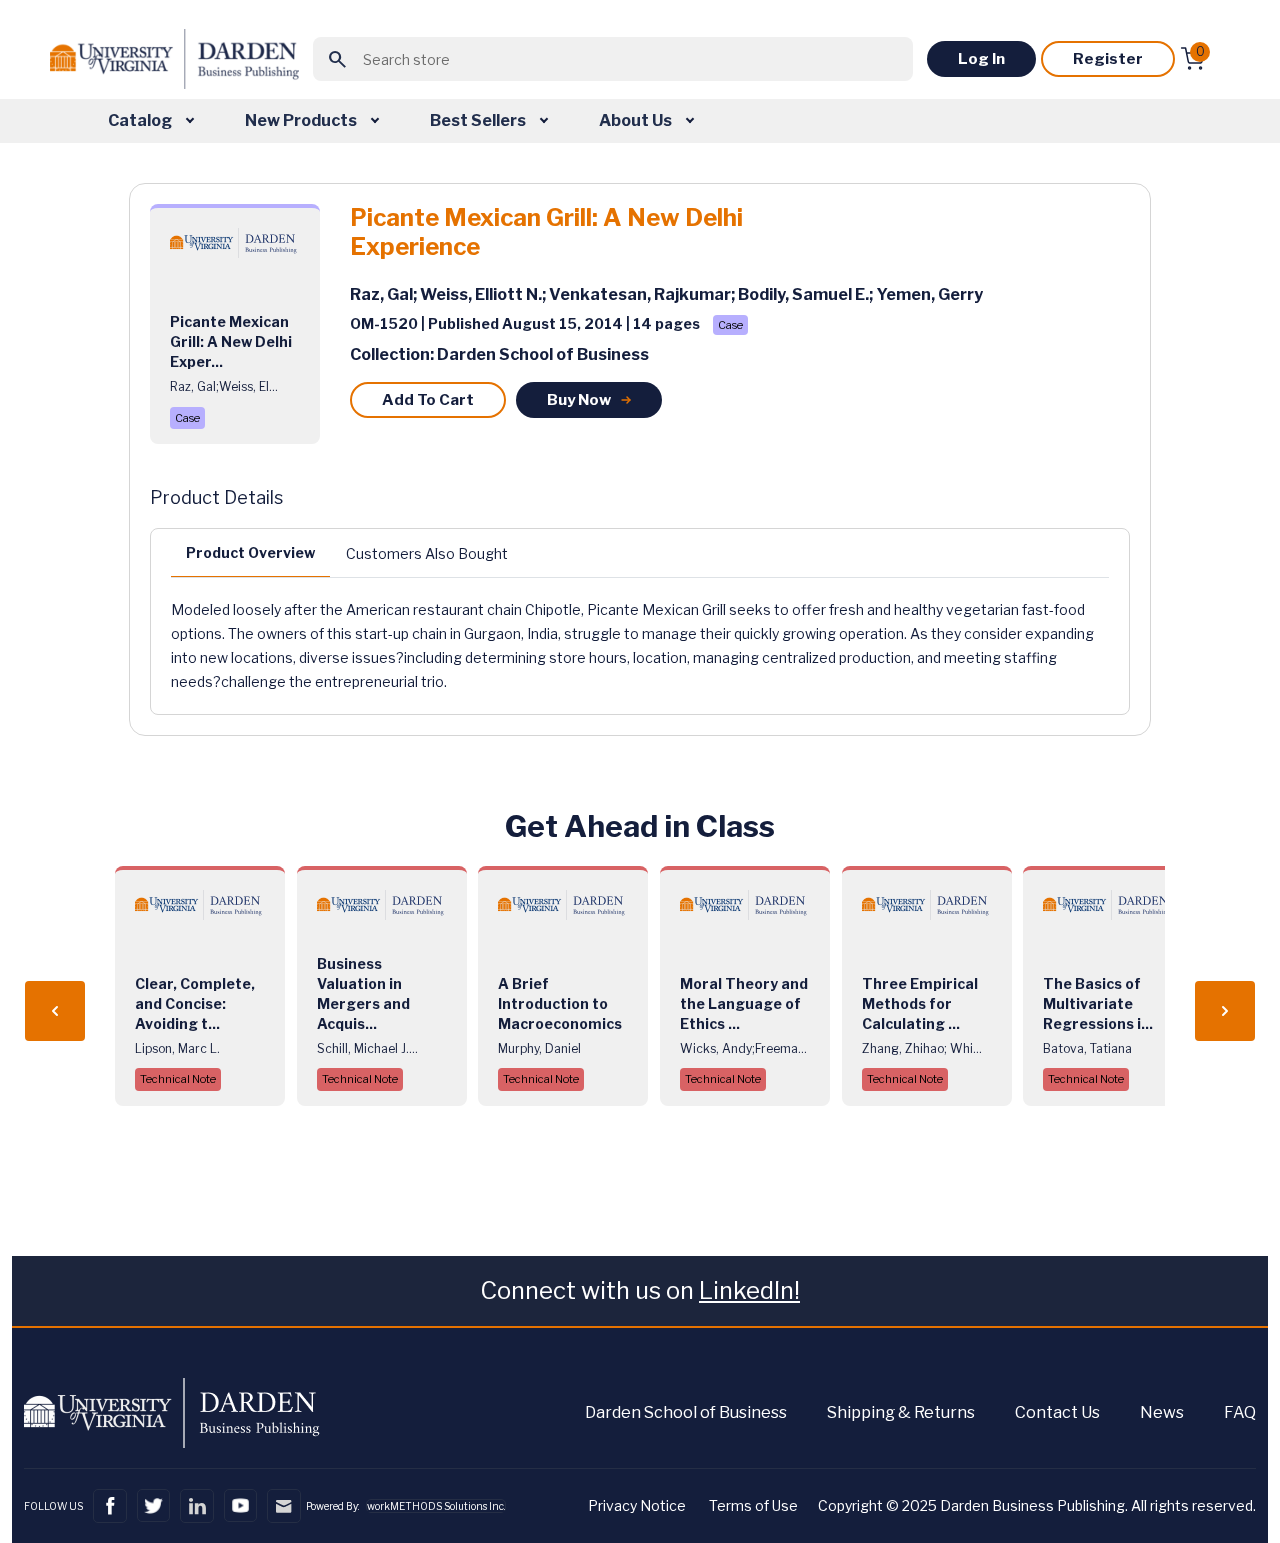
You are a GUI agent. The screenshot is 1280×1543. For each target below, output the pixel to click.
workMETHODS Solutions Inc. (436, 1506)
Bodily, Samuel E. (803, 294)
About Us (637, 120)
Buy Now (579, 400)
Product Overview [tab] (250, 552)
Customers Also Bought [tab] (427, 553)
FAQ (1240, 1412)
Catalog (141, 120)
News (1162, 1412)
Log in (981, 59)
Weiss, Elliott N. (481, 294)
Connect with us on (640, 1290)
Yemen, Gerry (929, 294)
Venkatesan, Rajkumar (640, 294)
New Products (302, 120)
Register (1108, 59)
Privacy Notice (637, 1505)
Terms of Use (753, 1505)
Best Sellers (479, 120)
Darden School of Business (686, 1412)
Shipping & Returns (901, 1412)
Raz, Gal (381, 294)
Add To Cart (428, 400)
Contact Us (1057, 1412)
